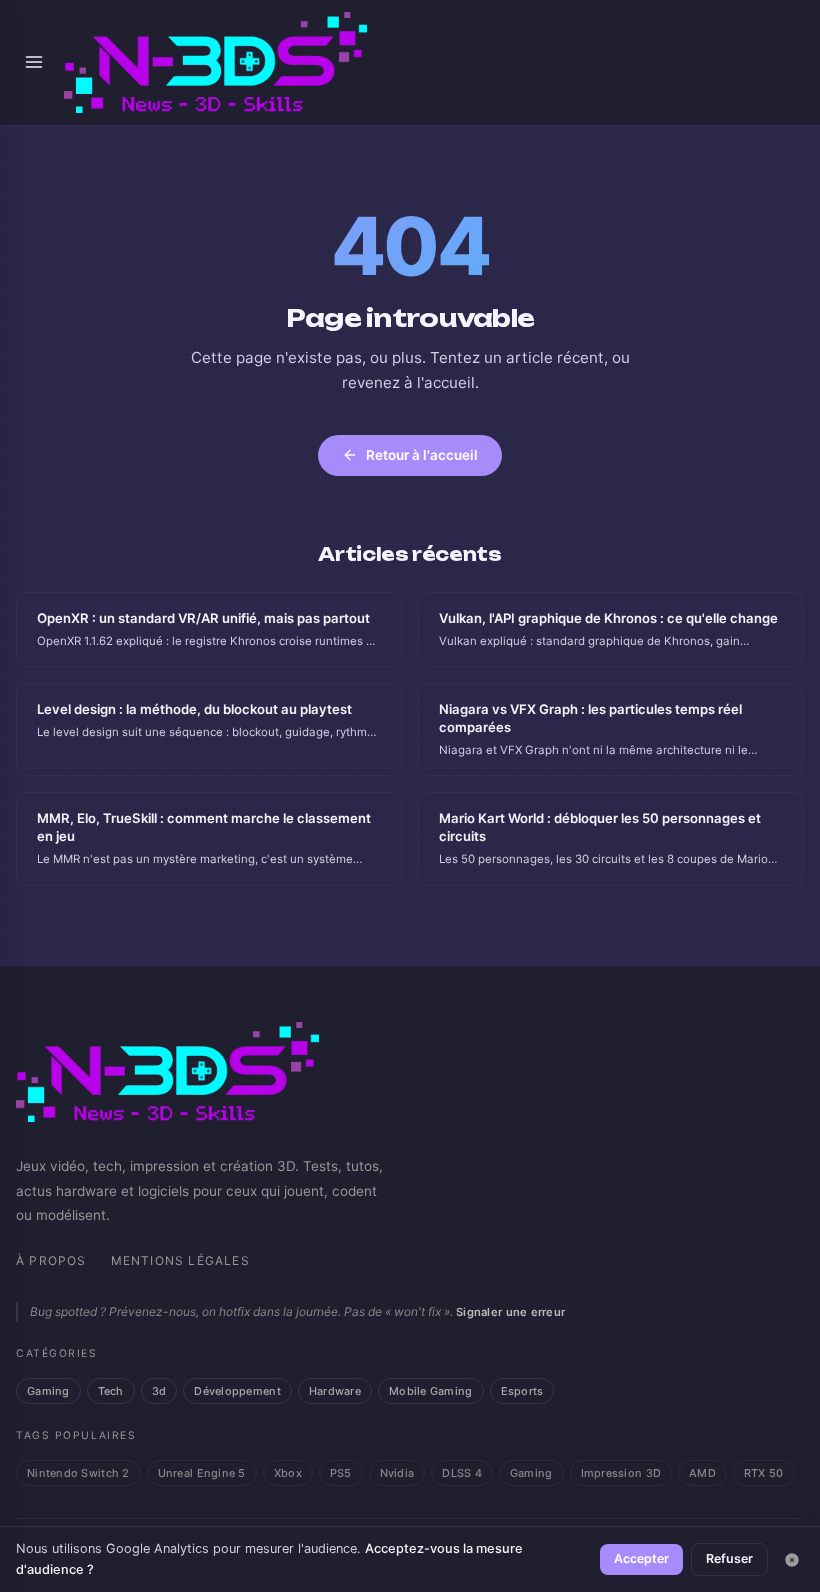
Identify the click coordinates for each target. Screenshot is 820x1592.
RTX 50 (764, 1473)
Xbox (288, 1473)
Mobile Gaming (431, 1391)
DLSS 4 (462, 1473)
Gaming (48, 1391)
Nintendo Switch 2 (78, 1473)
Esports (522, 1391)
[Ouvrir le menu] (34, 62)
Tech (111, 1391)
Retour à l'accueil (422, 455)
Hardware (335, 1391)
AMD (702, 1473)
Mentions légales (180, 1260)
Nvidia (397, 1473)
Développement (237, 1391)
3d (159, 1391)
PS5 (341, 1473)
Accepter (641, 1558)
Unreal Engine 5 (202, 1473)
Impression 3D (621, 1473)
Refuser (729, 1558)
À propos (51, 1260)
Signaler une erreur (510, 1312)
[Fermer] (792, 1560)
